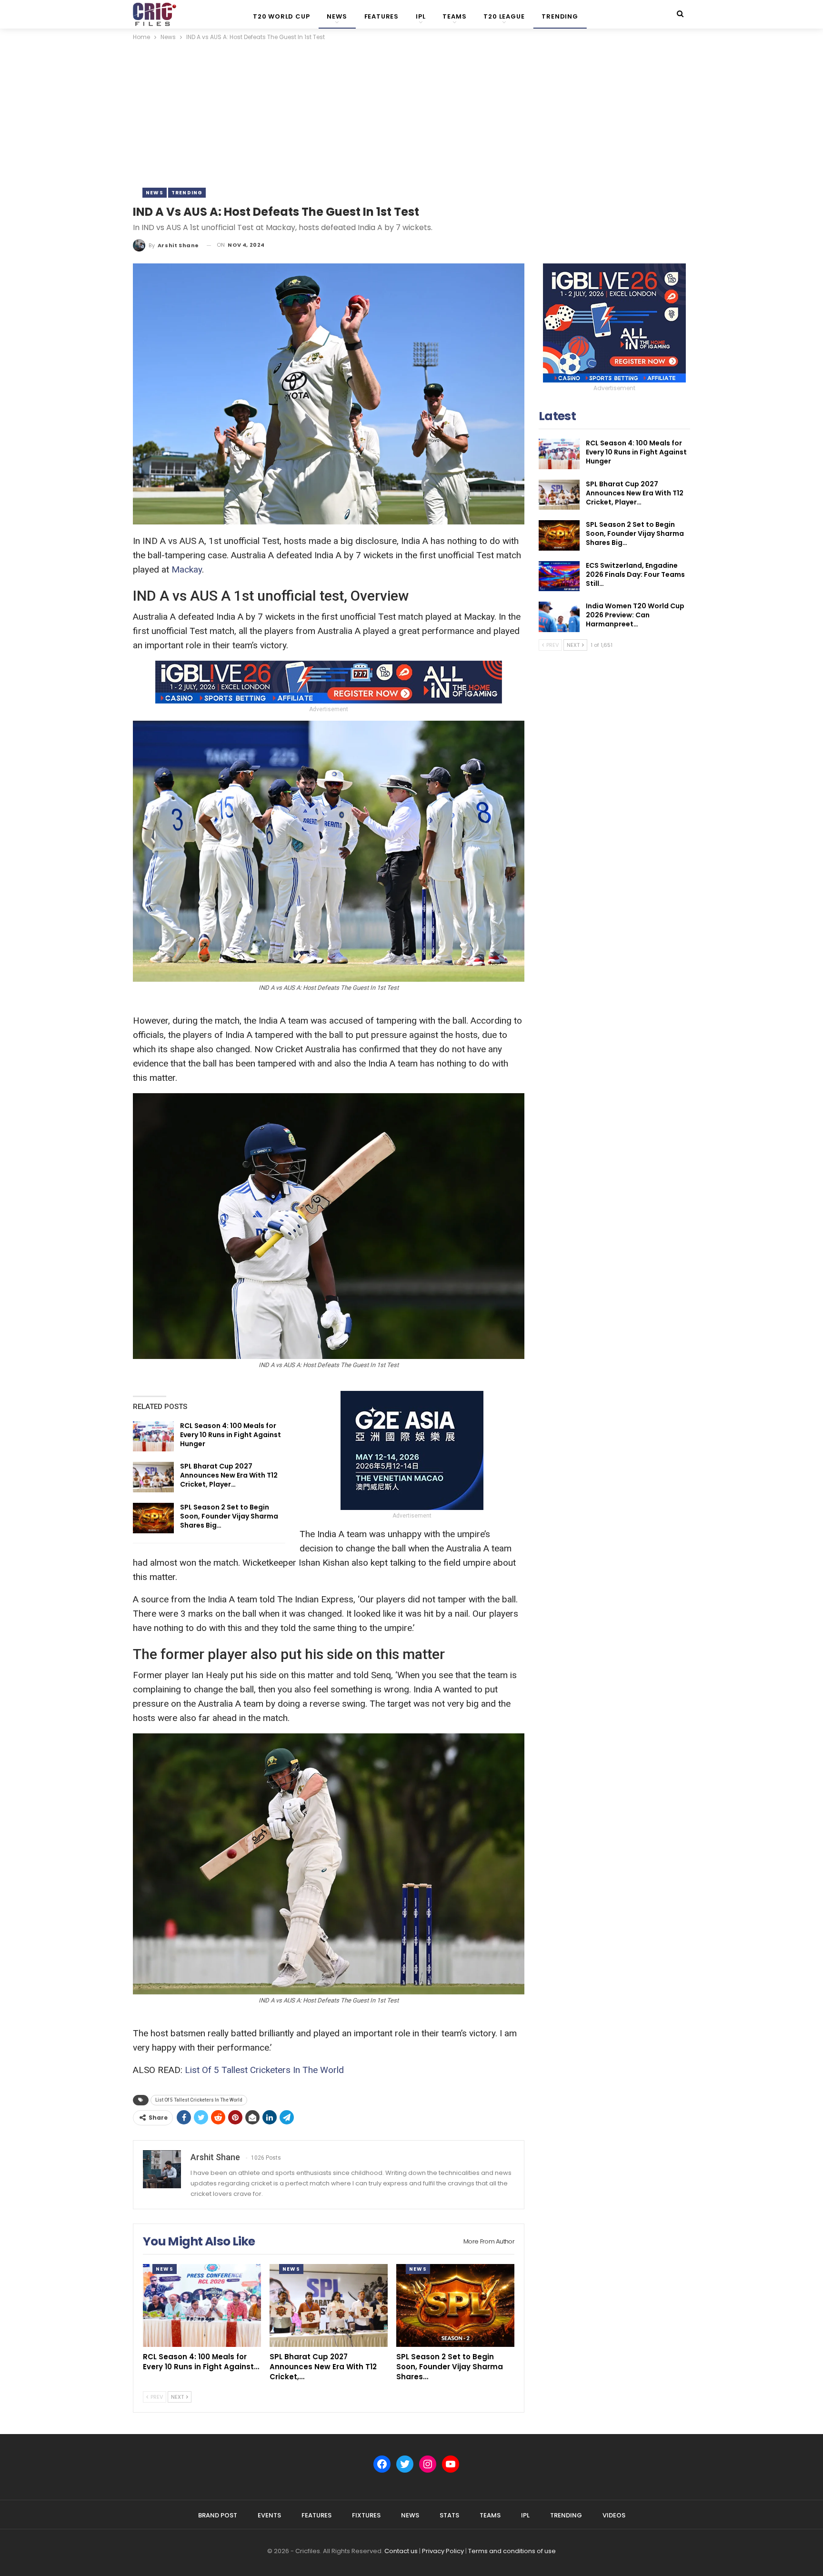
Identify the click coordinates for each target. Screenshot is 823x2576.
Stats (449, 2515)
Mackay (187, 569)
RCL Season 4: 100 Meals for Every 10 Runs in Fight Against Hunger (231, 1435)
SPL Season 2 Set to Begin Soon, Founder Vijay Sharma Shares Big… (229, 1516)
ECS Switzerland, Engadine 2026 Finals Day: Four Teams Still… (635, 574)
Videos (614, 2515)
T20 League (504, 16)
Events (269, 2515)
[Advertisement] (411, 114)
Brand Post (218, 2515)
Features (381, 16)
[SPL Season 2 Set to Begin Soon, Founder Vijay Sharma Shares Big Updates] (153, 1518)
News (337, 16)
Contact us (401, 2551)
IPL (421, 16)
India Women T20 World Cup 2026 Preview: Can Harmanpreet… (635, 615)
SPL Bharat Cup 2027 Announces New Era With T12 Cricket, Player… (229, 1475)
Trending (560, 16)
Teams (454, 16)
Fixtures (366, 2515)
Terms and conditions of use (512, 2551)
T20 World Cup (281, 16)
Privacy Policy (443, 2551)
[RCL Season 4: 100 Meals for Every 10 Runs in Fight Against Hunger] (153, 1437)
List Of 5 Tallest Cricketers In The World (264, 2070)
